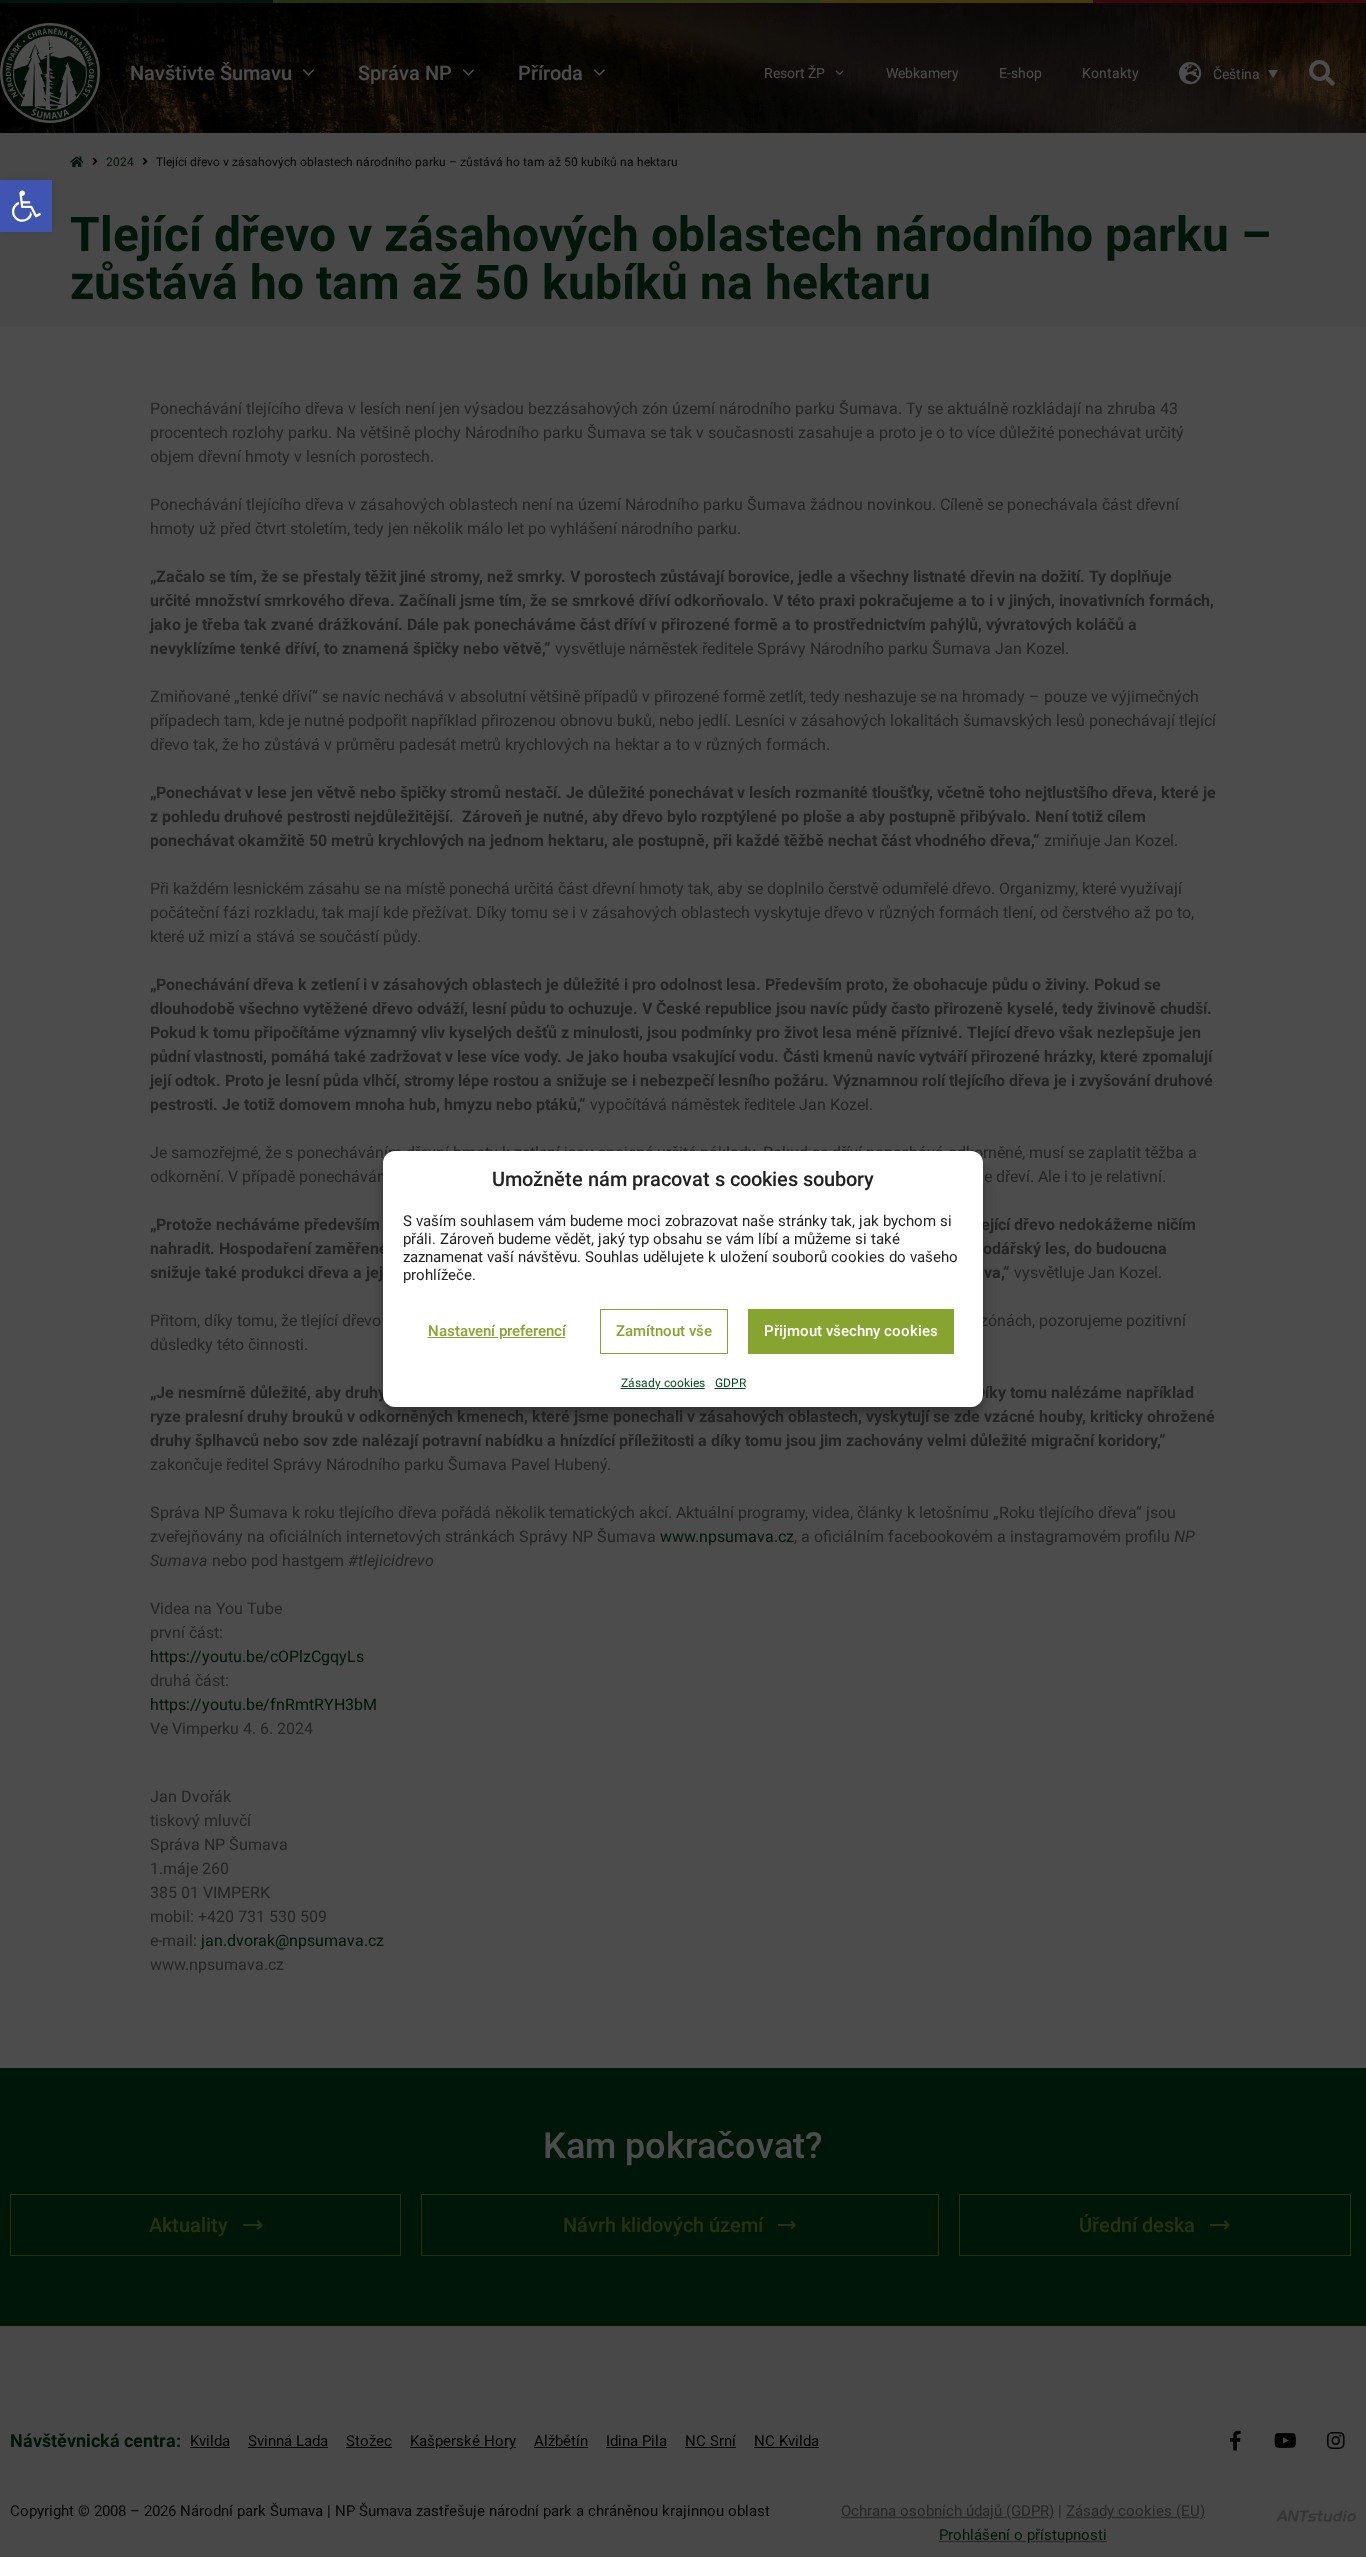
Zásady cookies (663, 1383)
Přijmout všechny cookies (851, 1331)
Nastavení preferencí (497, 1331)
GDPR (730, 1383)
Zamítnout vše (664, 1331)
